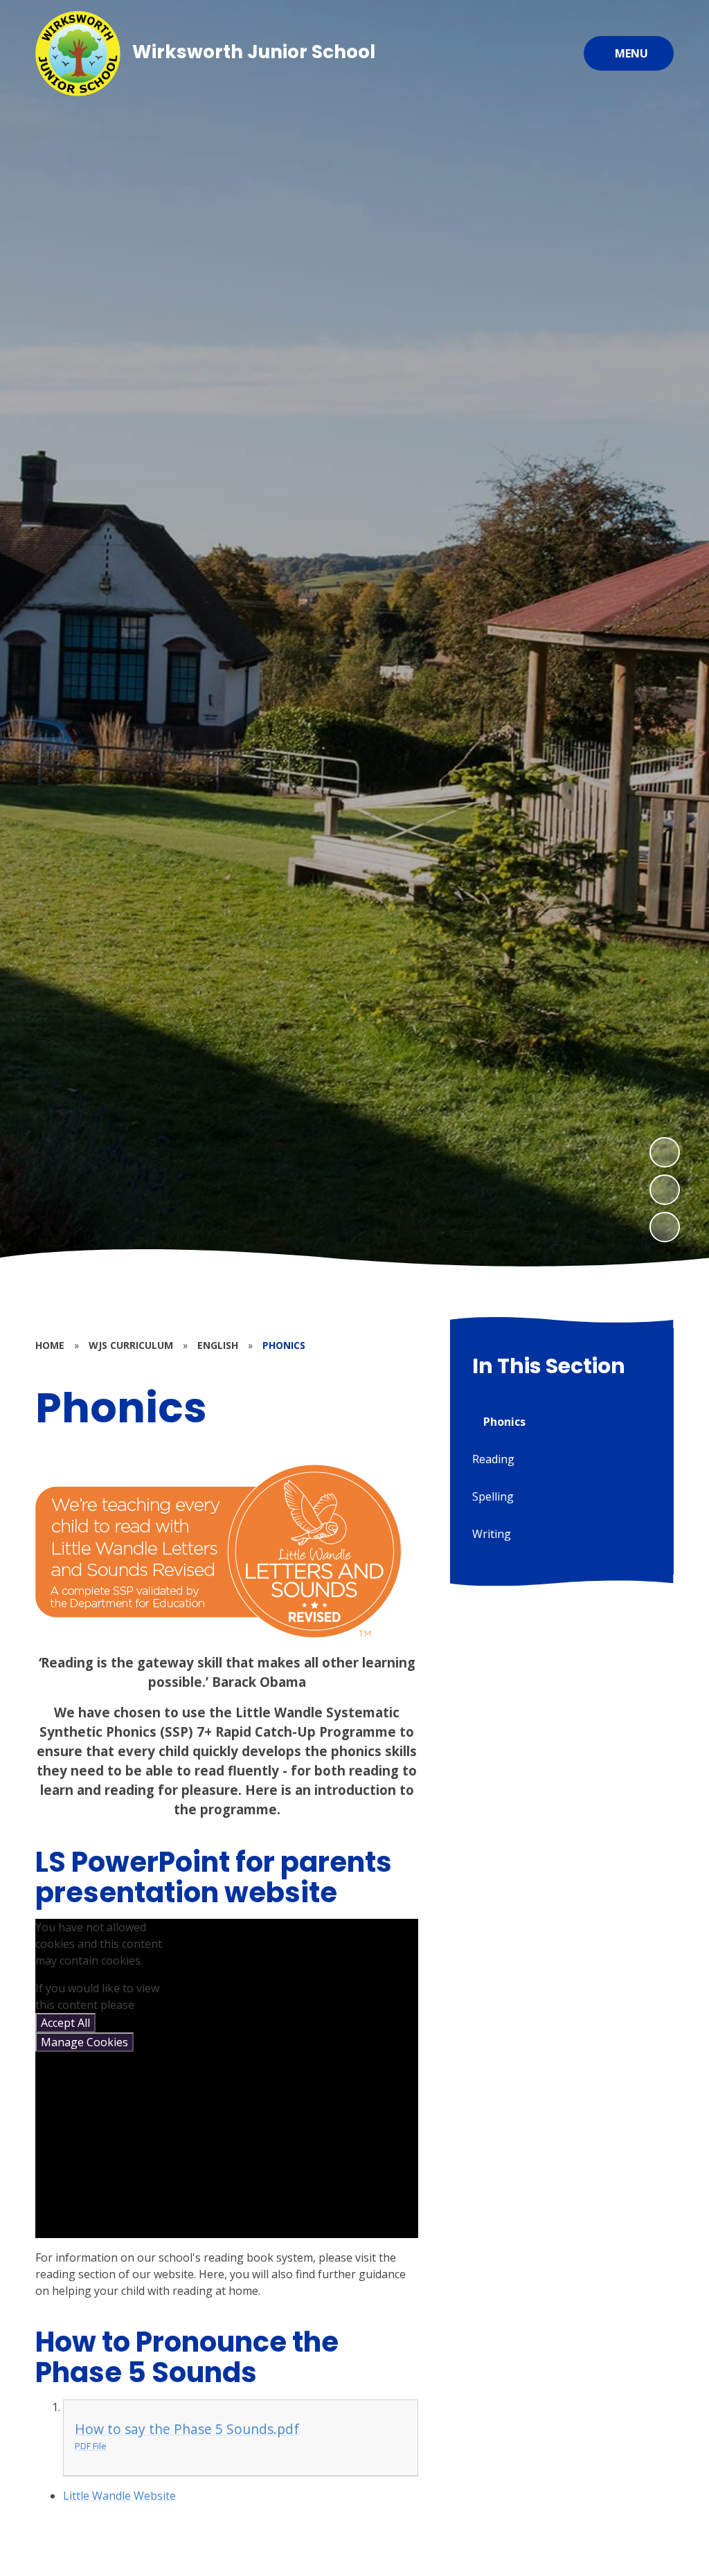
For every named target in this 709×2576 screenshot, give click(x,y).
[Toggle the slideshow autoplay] (665, 1227)
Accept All (65, 2023)
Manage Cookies (84, 2042)
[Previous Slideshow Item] (665, 1190)
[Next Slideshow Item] (665, 1152)
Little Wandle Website (119, 2496)
